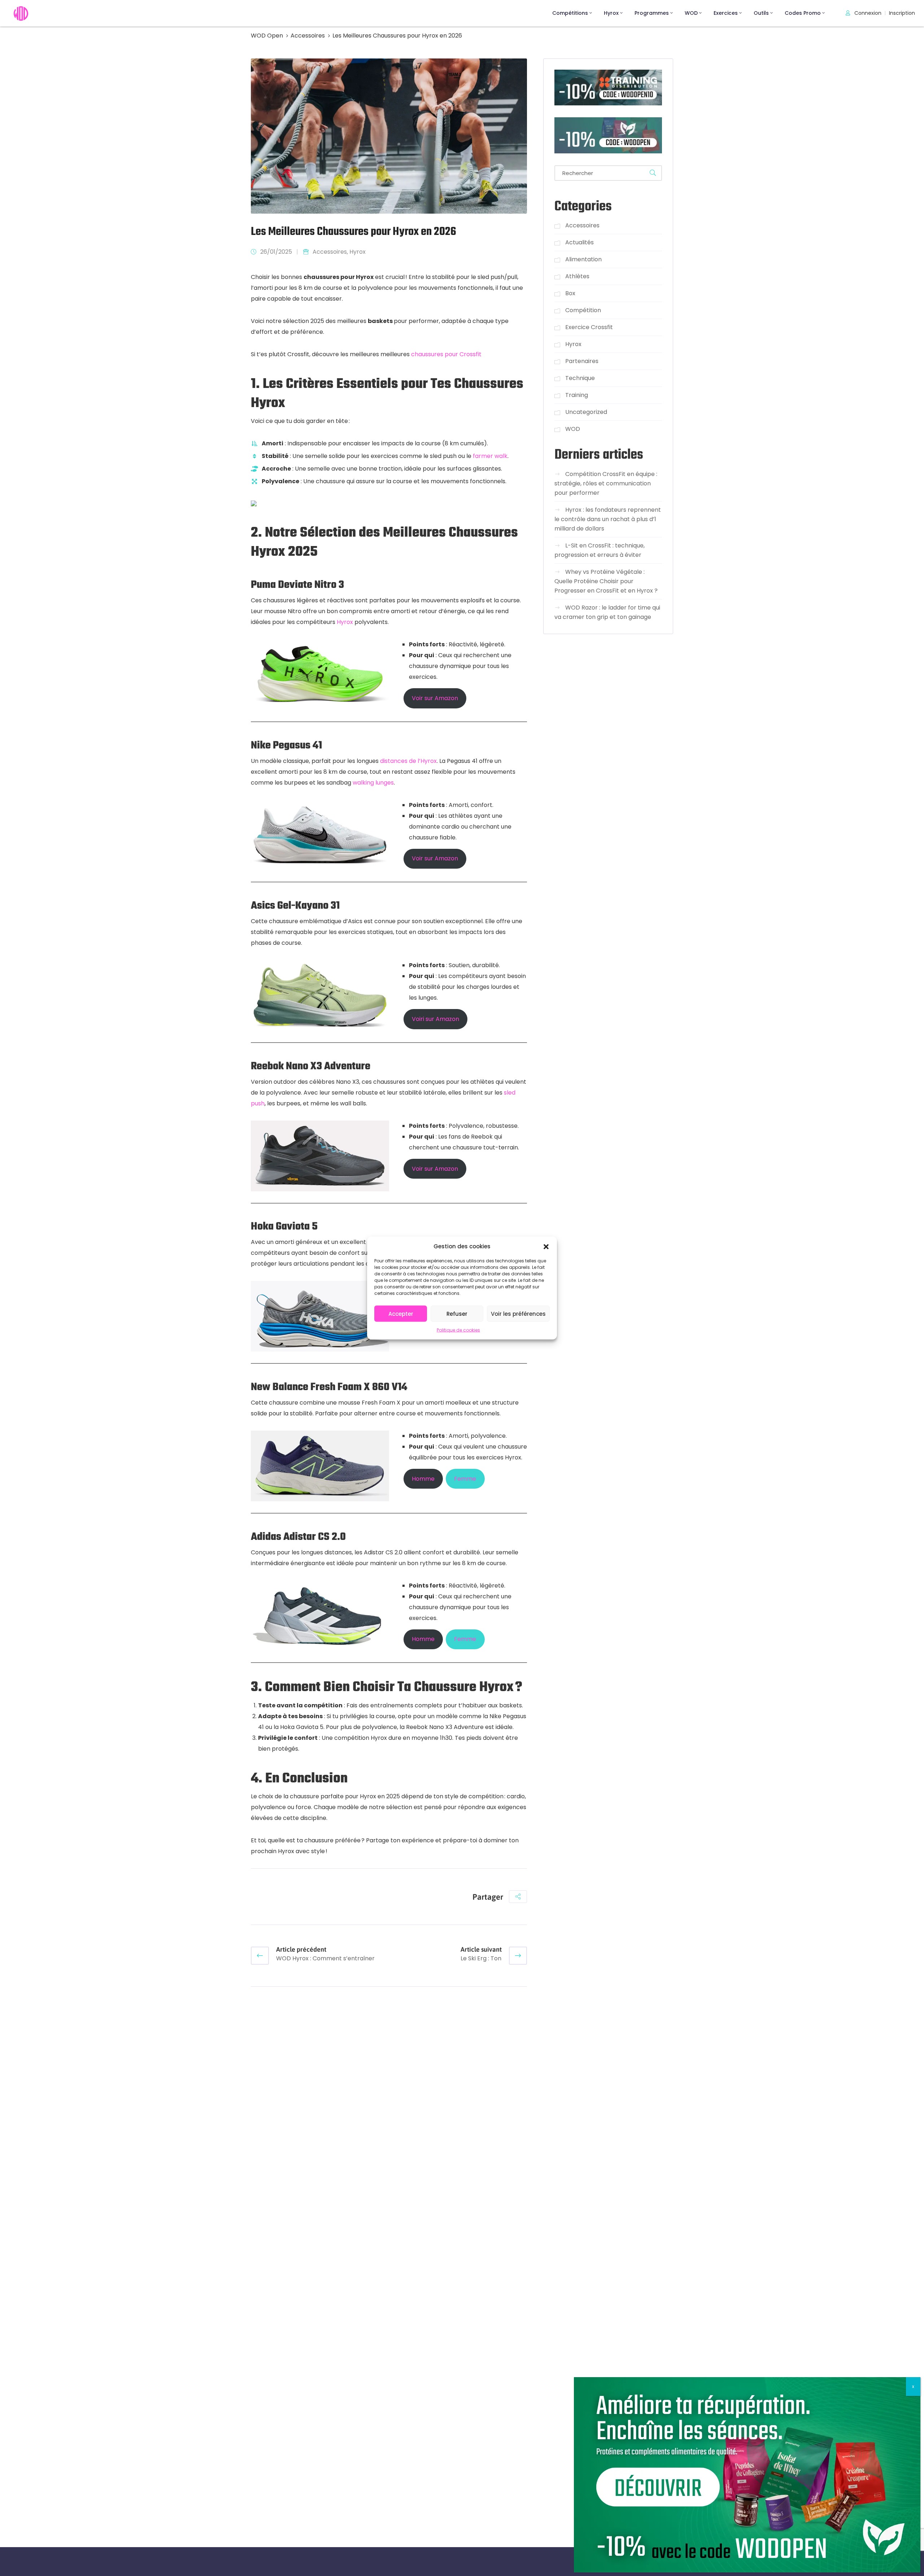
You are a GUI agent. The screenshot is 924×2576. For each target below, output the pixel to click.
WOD (691, 13)
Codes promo (803, 13)
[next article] (518, 1956)
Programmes (652, 13)
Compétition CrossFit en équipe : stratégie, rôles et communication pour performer (606, 483)
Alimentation (583, 259)
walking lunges (373, 783)
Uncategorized (586, 412)
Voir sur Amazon (435, 698)
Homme (423, 1479)
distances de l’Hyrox (408, 761)
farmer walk (490, 456)
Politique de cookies (458, 1330)
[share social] (518, 1897)
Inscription (902, 13)
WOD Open (267, 36)
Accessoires (308, 36)
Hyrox (611, 13)
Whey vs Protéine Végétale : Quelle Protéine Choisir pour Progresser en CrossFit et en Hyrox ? (606, 581)
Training (577, 395)
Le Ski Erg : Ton (481, 1958)
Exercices (726, 13)
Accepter (401, 1313)
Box (570, 293)
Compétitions (570, 13)
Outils (761, 13)
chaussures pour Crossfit (446, 354)
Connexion (867, 13)
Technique (580, 378)
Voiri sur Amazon (435, 1019)
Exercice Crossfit (589, 327)
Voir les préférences (518, 1313)
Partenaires (582, 361)
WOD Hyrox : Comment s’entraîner (325, 1958)
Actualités (579, 242)
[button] (546, 1246)
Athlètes (577, 276)
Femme (465, 1479)
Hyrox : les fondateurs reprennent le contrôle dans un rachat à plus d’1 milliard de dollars (608, 519)
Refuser (457, 1313)
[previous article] (260, 1956)
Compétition (583, 310)
